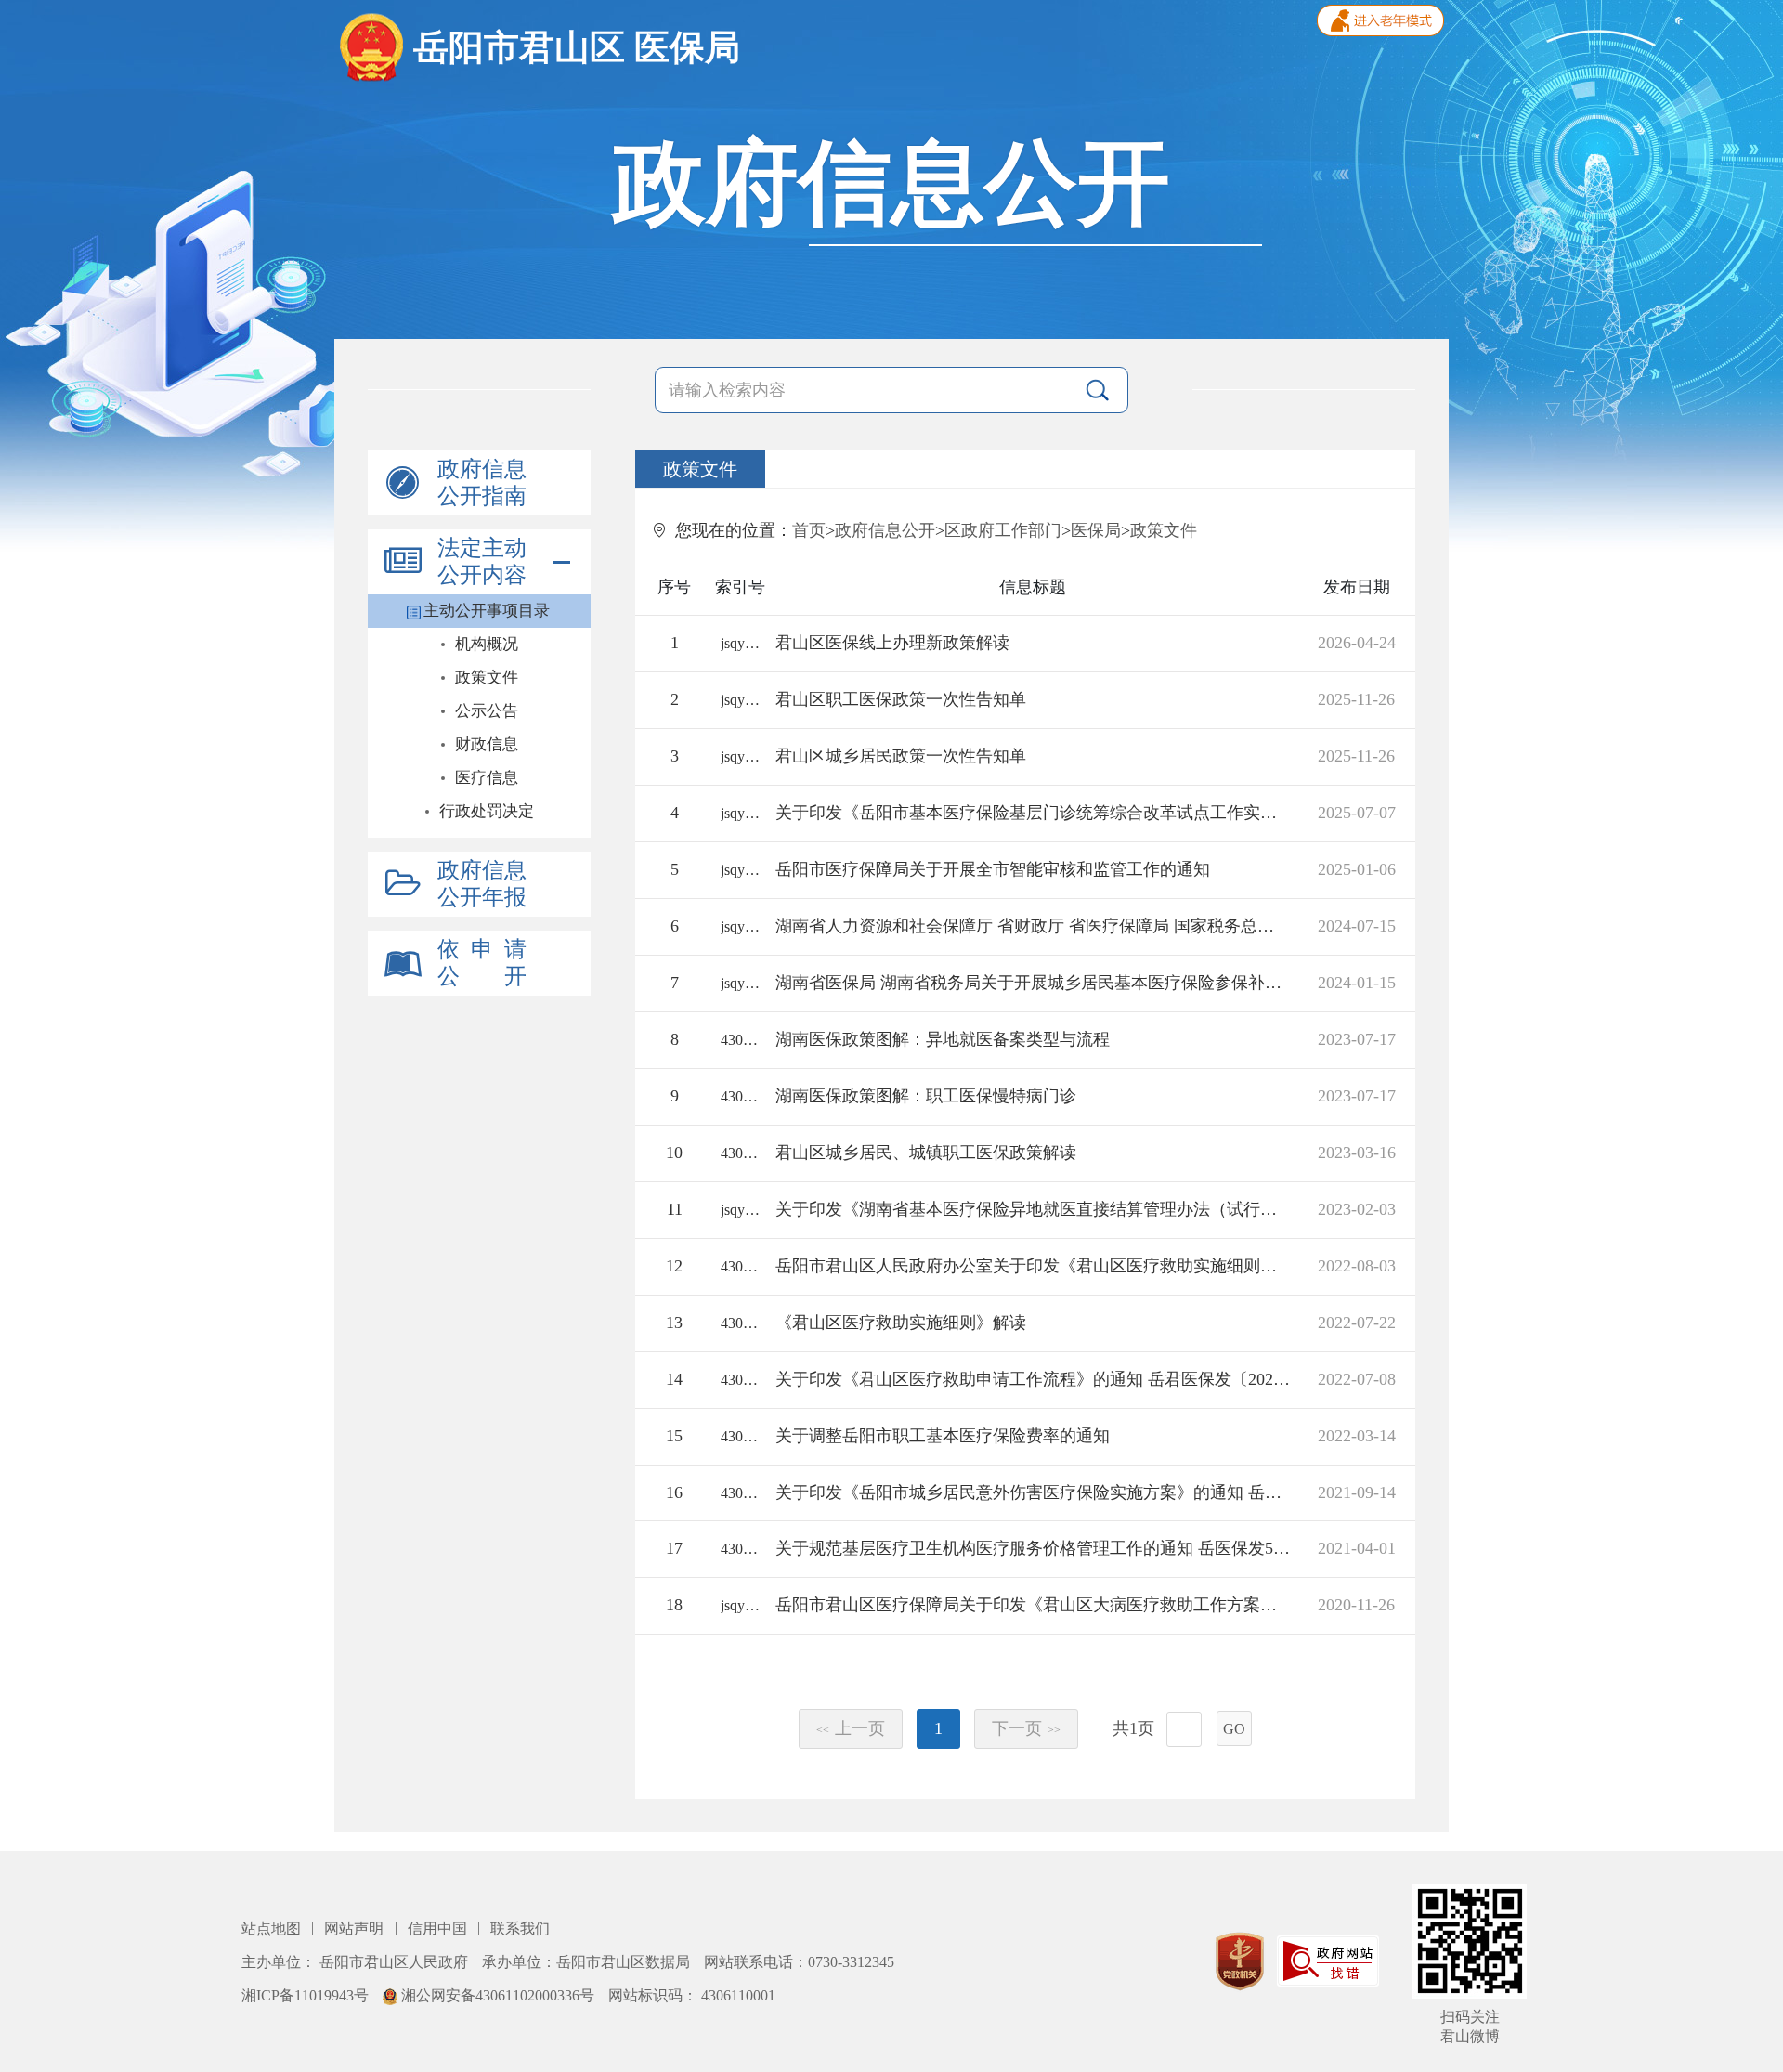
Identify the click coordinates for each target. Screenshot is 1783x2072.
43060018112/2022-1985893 (740, 1266)
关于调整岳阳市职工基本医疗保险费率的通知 (943, 1436)
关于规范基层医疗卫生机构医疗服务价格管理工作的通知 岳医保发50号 (1033, 1548)
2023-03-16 (1357, 1153)
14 (674, 1379)
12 (674, 1266)
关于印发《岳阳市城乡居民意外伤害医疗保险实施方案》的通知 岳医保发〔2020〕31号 (1033, 1492)
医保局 (1096, 530)
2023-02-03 (1357, 1209)
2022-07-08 (1357, 1379)
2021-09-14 (1357, 1492)
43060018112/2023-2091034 (740, 1096)
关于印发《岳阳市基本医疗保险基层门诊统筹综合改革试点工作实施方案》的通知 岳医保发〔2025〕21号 (1033, 813)
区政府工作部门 (1003, 530)
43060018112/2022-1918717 (740, 1436)
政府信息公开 (885, 530)
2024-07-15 (1357, 926)
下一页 (1026, 1728)
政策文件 (1164, 530)
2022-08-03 (1357, 1266)
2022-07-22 (1357, 1323)
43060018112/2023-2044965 (740, 1153)
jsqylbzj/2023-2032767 (740, 1210)
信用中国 (439, 1929)
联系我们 (520, 1929)
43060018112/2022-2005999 (740, 1380)
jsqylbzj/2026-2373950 (740, 643)
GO (1234, 1729)
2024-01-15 (1357, 983)
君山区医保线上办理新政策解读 (892, 643)
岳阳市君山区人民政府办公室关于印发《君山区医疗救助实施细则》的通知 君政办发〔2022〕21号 (1033, 1266)
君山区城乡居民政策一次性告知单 (901, 756)
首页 (809, 530)
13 (674, 1323)
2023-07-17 (1357, 1039)
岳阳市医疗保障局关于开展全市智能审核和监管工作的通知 (993, 869)
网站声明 (356, 1929)
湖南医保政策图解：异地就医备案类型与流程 (943, 1039)
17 (674, 1548)
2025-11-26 (1356, 699)
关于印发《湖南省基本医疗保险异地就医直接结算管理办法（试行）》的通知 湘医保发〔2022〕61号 (1033, 1209)
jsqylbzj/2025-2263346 (740, 870)
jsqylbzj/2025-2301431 (740, 813)
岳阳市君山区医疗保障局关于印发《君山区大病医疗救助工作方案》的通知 (1033, 1605)
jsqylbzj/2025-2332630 (740, 756)
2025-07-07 (1357, 813)
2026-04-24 (1357, 643)
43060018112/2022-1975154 (740, 1323)
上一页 (851, 1728)
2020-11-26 (1356, 1605)
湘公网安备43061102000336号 (498, 1995)
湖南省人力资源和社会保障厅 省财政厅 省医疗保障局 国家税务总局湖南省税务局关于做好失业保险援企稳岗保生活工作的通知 (1033, 926)
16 (674, 1492)
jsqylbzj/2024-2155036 (740, 983)
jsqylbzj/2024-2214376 (740, 926)
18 (674, 1605)
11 (675, 1209)
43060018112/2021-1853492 (740, 1493)
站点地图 (273, 1929)
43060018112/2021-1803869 (740, 1549)
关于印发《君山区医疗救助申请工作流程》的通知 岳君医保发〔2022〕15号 (1033, 1379)
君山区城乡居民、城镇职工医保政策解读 (926, 1153)
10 (674, 1153)
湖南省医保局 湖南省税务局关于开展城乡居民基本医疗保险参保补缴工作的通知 (1033, 983)
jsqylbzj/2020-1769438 (740, 1605)
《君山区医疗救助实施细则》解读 (901, 1323)
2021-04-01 (1357, 1548)
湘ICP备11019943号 (307, 1995)
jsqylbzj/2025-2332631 (740, 700)
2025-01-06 (1357, 869)
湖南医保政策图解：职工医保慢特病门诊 (926, 1096)
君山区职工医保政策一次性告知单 (901, 699)
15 (674, 1436)
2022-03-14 (1357, 1436)
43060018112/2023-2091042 (740, 1040)
